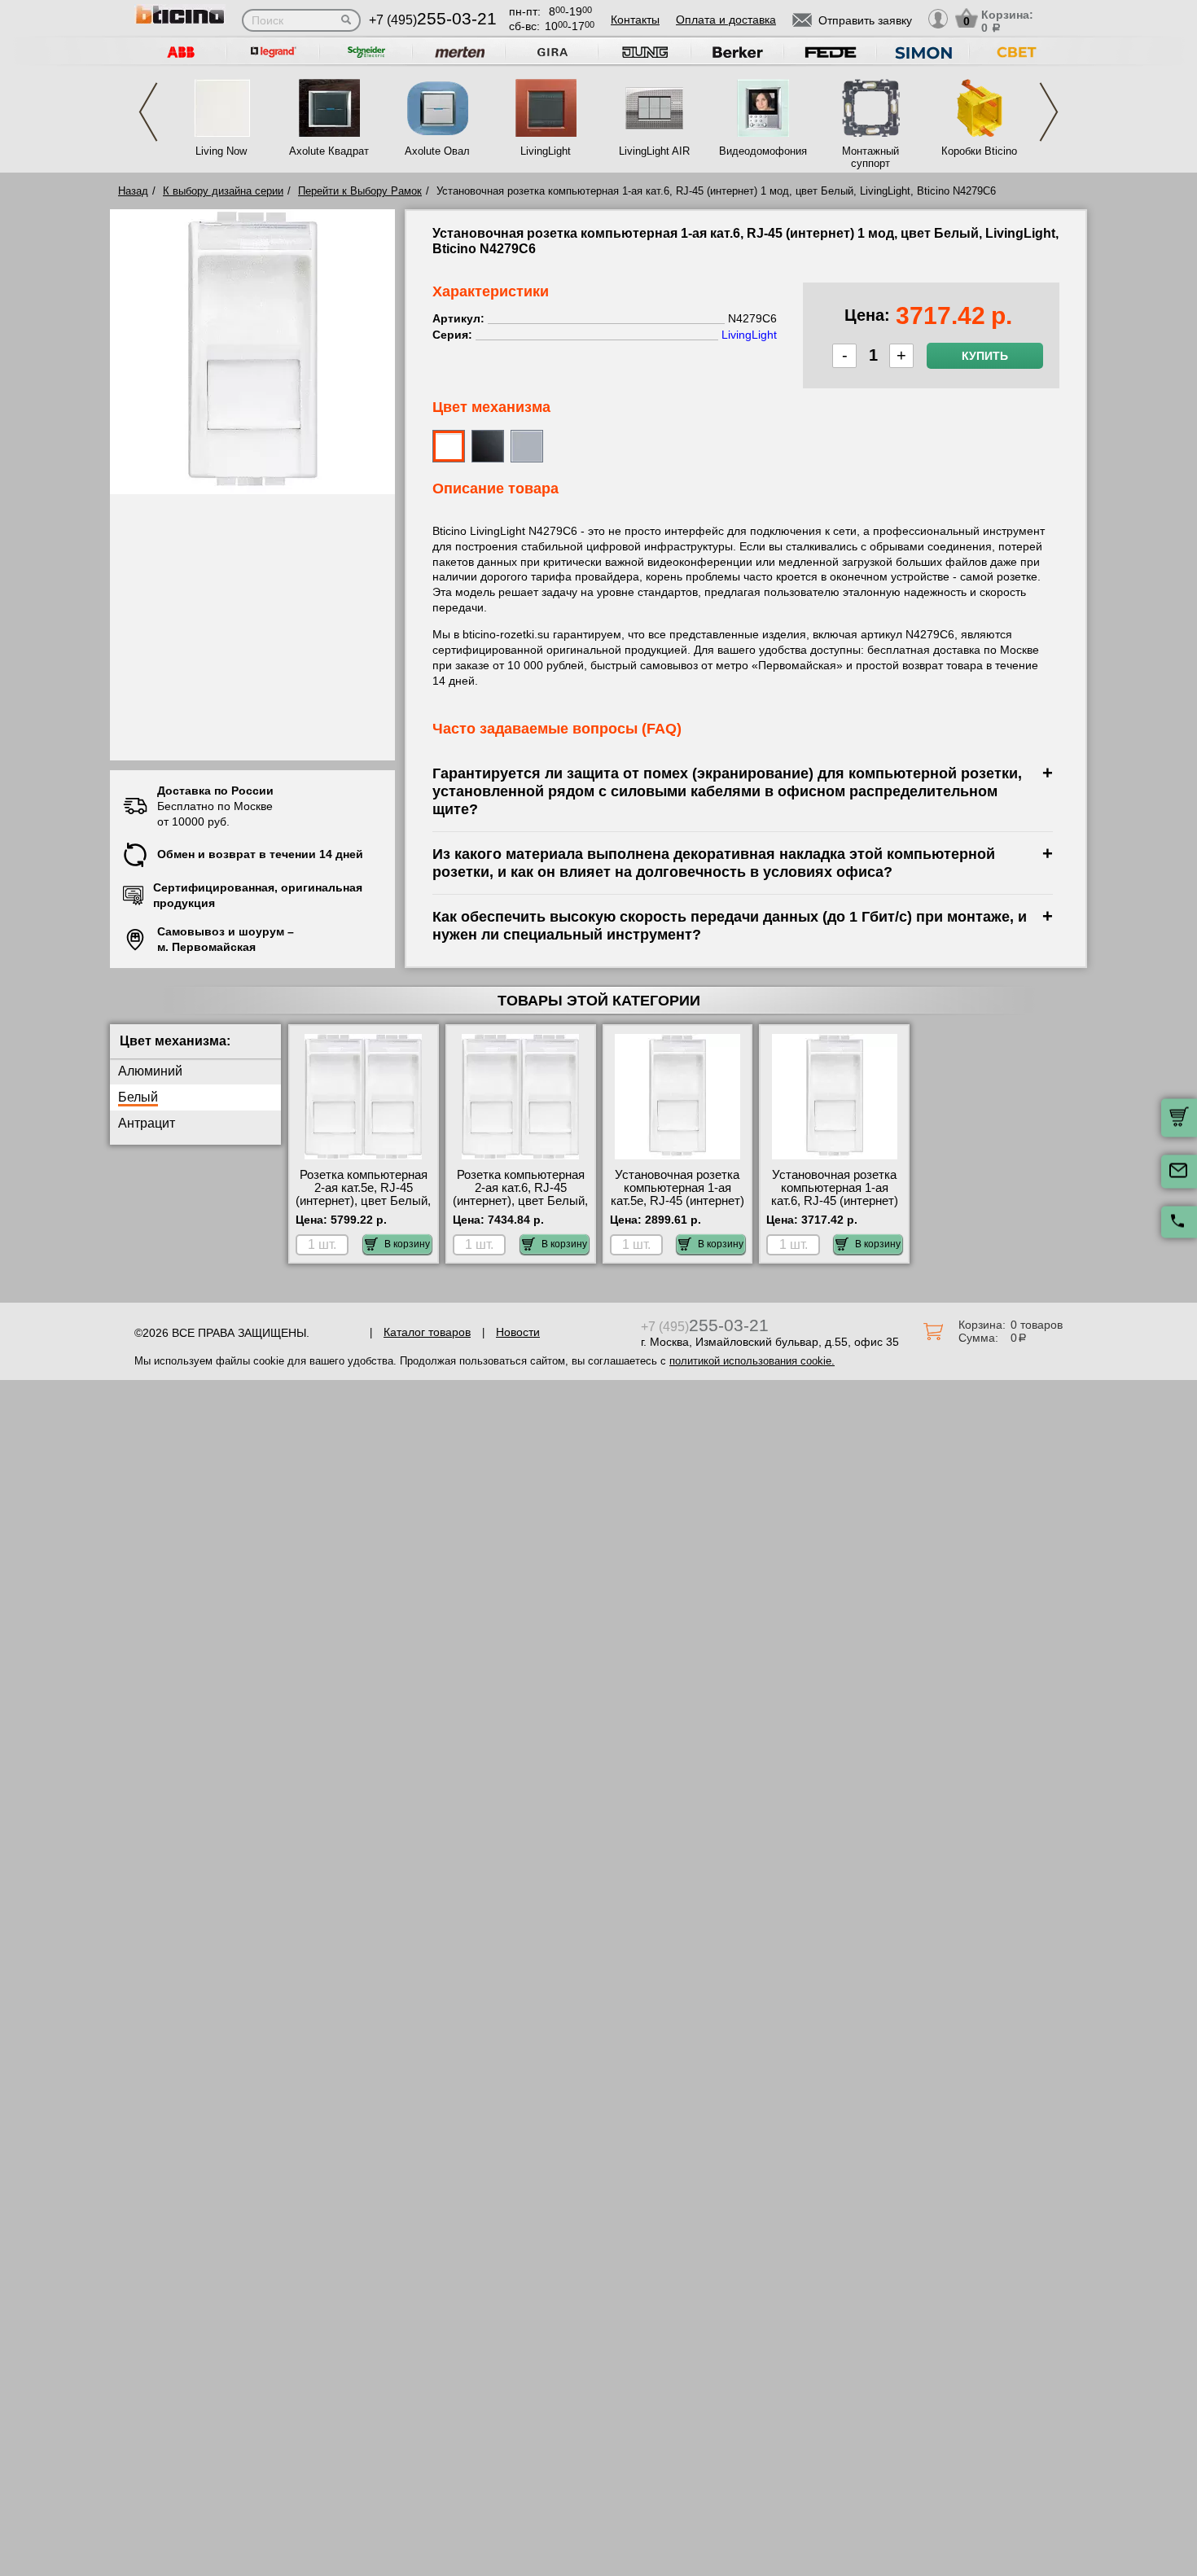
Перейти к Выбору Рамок (360, 191)
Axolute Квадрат (329, 151)
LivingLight (546, 151)
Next (1049, 112)
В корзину (407, 1244)
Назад (133, 191)
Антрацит (147, 1123)
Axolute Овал (437, 151)
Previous (148, 112)
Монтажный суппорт (870, 157)
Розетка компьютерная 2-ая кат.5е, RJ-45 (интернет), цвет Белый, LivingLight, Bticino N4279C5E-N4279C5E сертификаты (363, 1207)
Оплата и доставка (726, 20)
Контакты (635, 20)
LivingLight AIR (654, 151)
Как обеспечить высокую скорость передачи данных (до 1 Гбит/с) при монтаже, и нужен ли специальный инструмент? (730, 925)
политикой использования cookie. (752, 1361)
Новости (518, 1332)
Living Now (221, 151)
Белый (138, 1097)
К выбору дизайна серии (223, 191)
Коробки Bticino (979, 151)
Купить (985, 356)
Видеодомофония (762, 151)
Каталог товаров (427, 1332)
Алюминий (150, 1071)
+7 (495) (433, 20)
